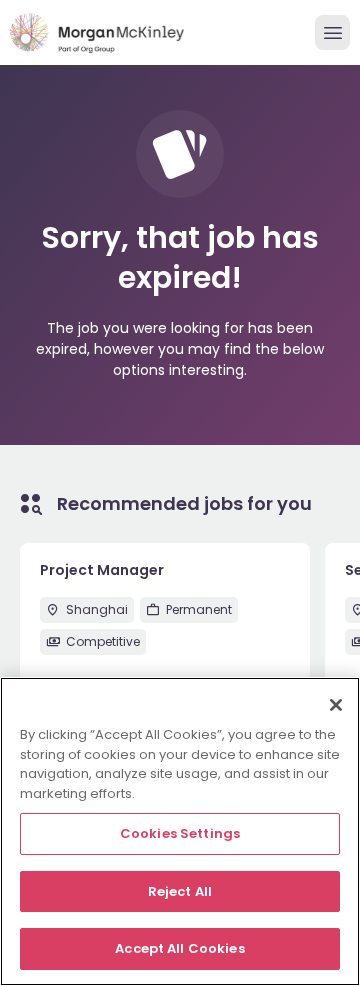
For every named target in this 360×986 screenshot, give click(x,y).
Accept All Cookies (179, 948)
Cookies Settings (180, 833)
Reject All (180, 891)
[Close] (336, 705)
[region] (180, 831)
